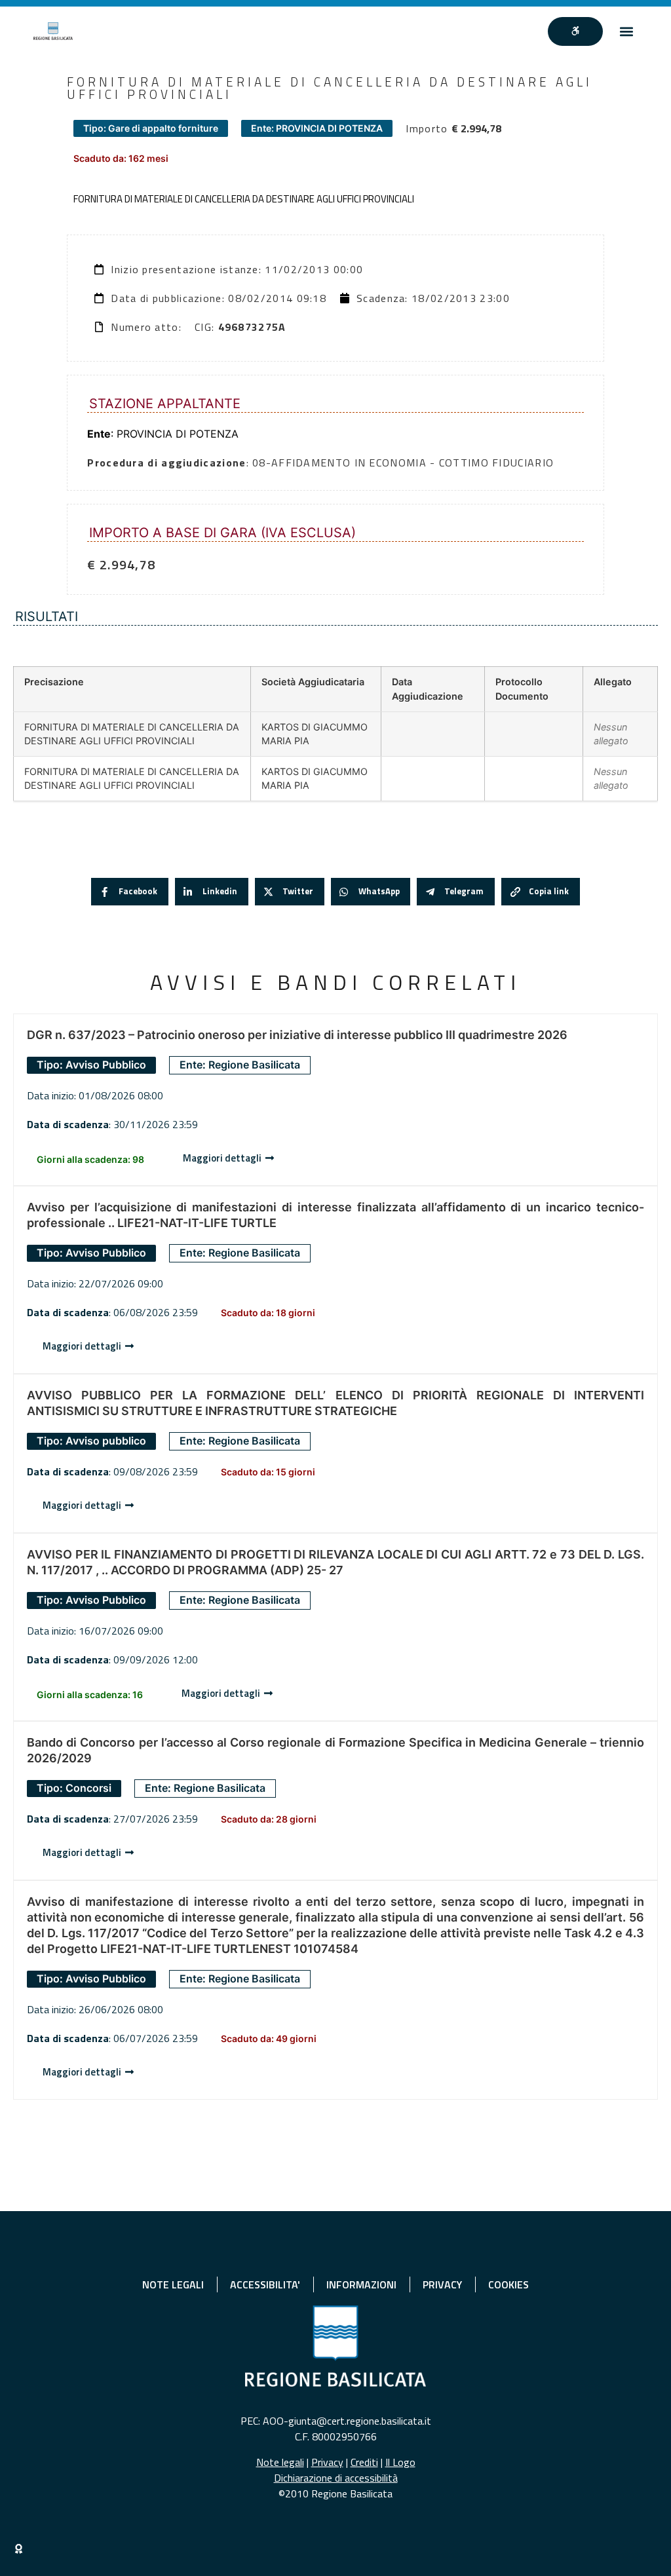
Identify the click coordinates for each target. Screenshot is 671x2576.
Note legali (280, 2462)
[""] (575, 31)
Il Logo (400, 2462)
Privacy (327, 2462)
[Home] (53, 31)
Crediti (364, 2462)
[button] (627, 31)
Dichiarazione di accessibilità (336, 2478)
